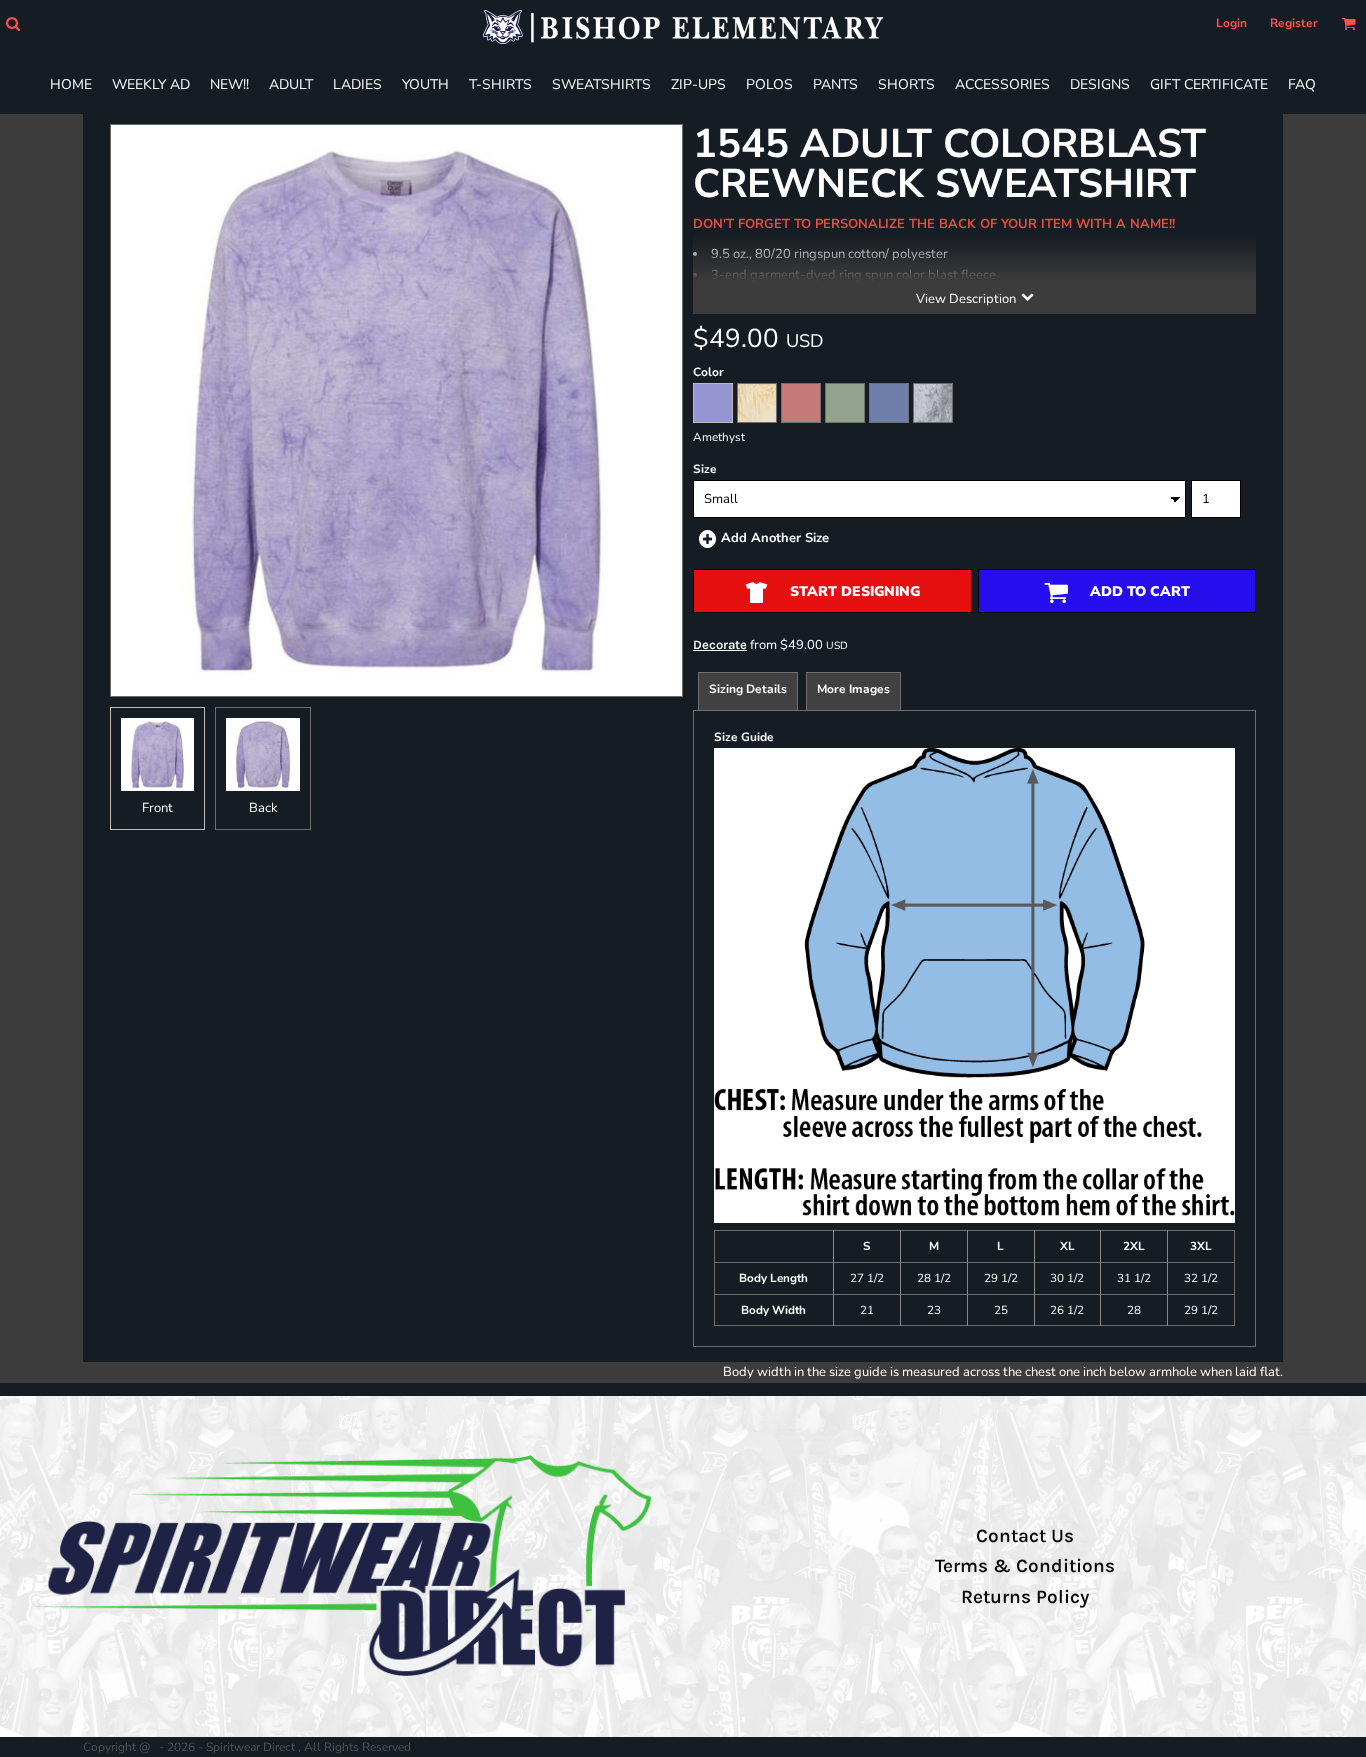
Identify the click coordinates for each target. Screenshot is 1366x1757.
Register (1294, 23)
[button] (12, 23)
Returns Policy (1025, 1597)
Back (263, 808)
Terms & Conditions (1025, 1566)
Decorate (720, 644)
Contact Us (1025, 1536)
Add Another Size (775, 538)
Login (1231, 23)
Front (157, 808)
